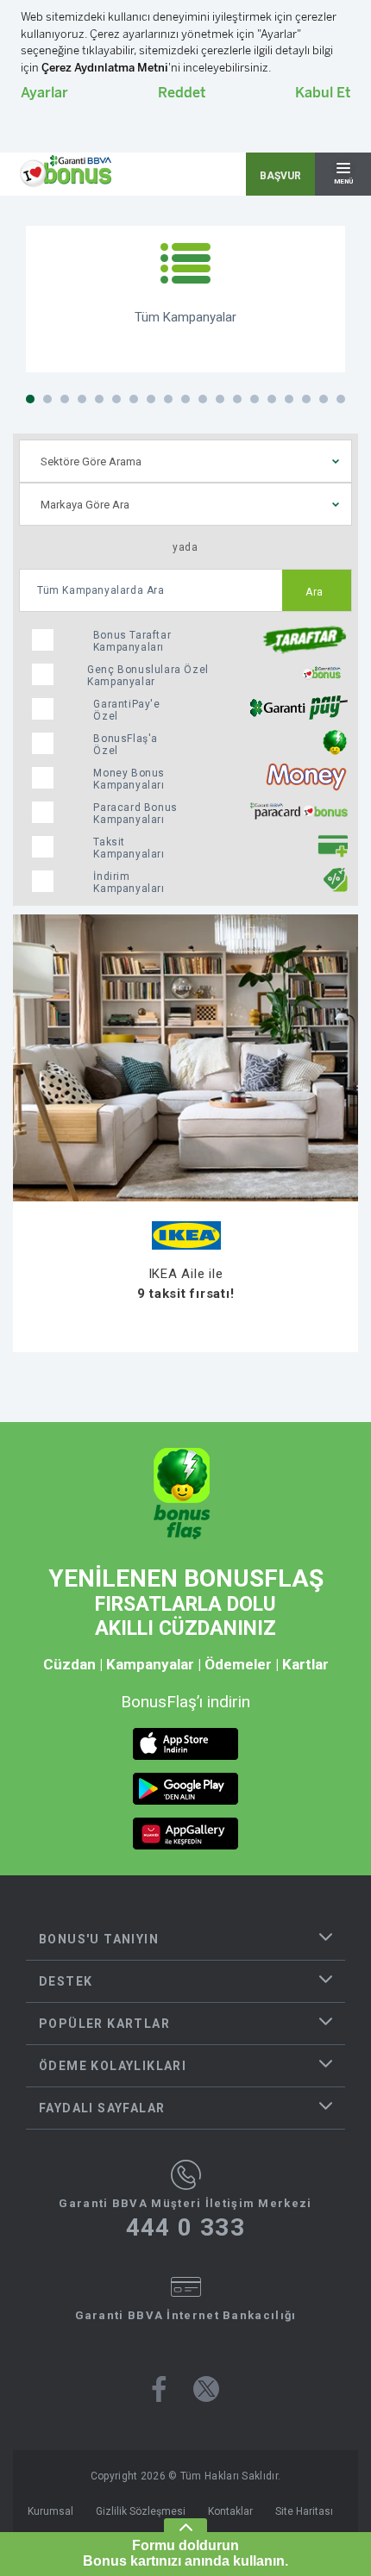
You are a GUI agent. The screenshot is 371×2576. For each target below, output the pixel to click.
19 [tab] (341, 399)
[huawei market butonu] (185, 1834)
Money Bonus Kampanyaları (129, 779)
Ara (314, 592)
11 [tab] (203, 399)
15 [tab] (272, 399)
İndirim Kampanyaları (129, 883)
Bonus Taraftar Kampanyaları (132, 641)
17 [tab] (306, 399)
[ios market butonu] (185, 1744)
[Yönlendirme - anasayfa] (66, 172)
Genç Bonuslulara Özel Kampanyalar (148, 676)
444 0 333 (186, 2228)
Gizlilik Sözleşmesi (141, 2511)
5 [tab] (99, 399)
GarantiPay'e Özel (126, 710)
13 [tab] (237, 399)
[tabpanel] (185, 299)
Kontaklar (230, 2511)
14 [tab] (255, 399)
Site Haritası (304, 2511)
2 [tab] (47, 399)
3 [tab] (65, 399)
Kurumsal (50, 2511)
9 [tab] (168, 399)
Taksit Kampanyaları (129, 848)
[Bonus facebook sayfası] (159, 2389)
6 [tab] (116, 399)
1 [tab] (30, 399)
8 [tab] (151, 399)
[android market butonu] (185, 1789)
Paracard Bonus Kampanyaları (135, 814)
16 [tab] (289, 399)
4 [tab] (82, 399)
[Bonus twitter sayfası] (206, 2389)
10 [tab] (185, 399)
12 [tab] (220, 399)
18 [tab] (324, 399)
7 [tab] (134, 399)
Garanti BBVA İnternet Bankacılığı (186, 2315)
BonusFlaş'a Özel (126, 745)
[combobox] (185, 461)
